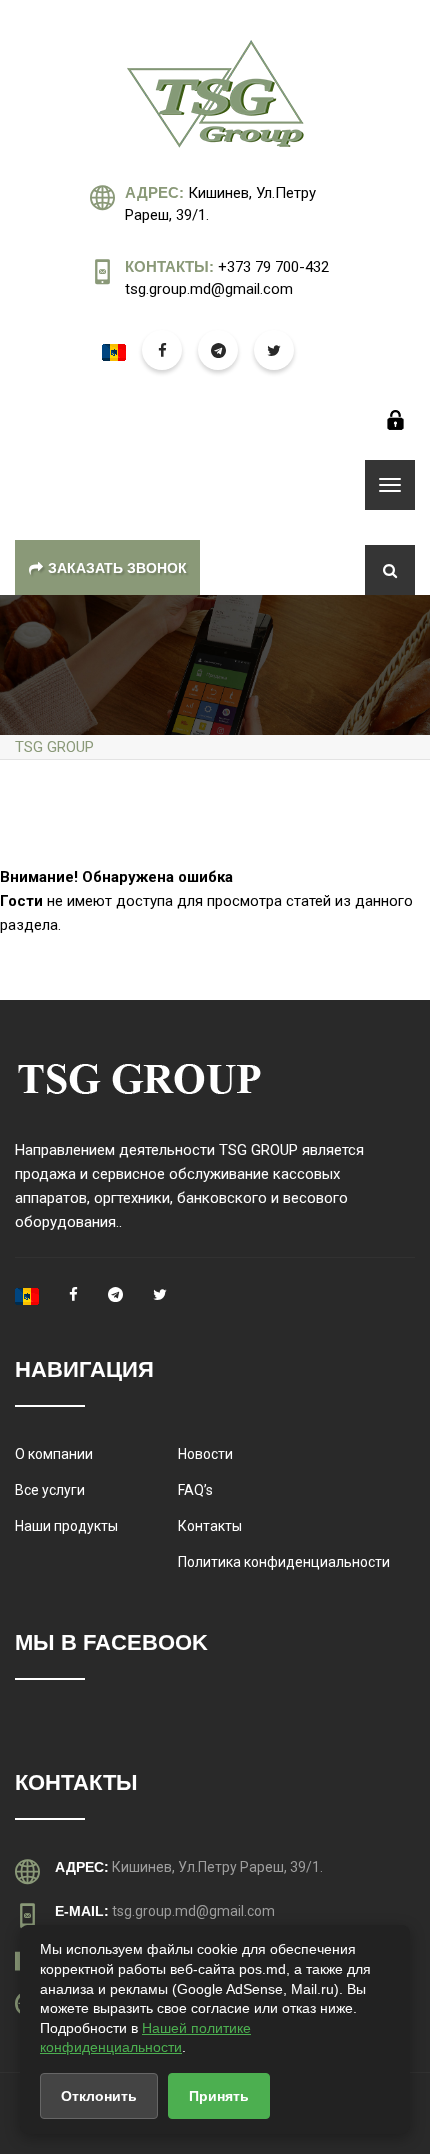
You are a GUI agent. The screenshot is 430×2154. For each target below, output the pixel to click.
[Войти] (395, 420)
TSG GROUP (54, 747)
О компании (54, 1454)
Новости (205, 1454)
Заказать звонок (117, 568)
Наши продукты (66, 1526)
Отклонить (99, 2096)
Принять (219, 2096)
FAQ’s (195, 1490)
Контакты (210, 1526)
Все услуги (50, 1490)
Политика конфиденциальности (284, 1562)
